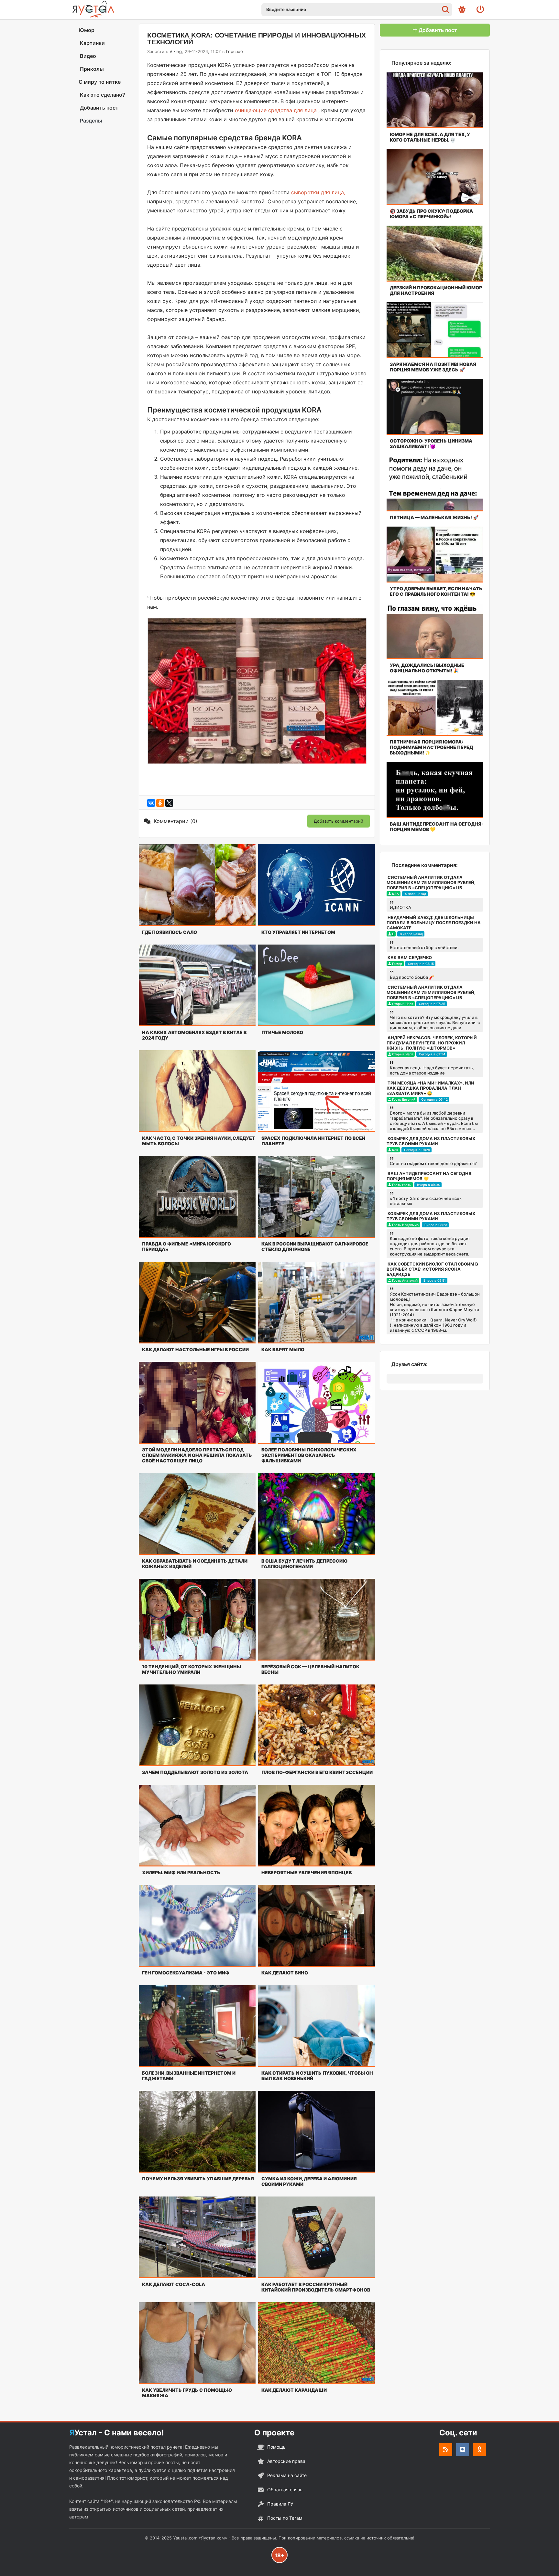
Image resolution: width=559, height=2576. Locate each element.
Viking (176, 51)
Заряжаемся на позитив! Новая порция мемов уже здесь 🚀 (433, 367)
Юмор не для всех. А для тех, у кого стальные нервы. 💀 (430, 137)
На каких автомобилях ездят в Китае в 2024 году (194, 1035)
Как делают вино (285, 1973)
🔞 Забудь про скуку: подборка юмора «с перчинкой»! (431, 214)
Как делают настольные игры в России (195, 1349)
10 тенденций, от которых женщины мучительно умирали (192, 1669)
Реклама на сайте (287, 2475)
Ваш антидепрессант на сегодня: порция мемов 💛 (436, 827)
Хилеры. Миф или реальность (181, 1872)
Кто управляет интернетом (298, 932)
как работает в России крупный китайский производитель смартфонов (316, 2287)
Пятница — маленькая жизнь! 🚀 (434, 517)
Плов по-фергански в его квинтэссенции (317, 1772)
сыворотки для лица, (318, 192)
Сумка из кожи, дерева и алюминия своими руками (309, 2181)
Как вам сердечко (410, 957)
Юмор (87, 30)
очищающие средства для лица (276, 110)
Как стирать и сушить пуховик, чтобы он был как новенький (317, 2076)
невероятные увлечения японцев (307, 1872)
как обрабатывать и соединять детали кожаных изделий (195, 1564)
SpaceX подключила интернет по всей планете (313, 1141)
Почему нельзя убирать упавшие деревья (198, 2179)
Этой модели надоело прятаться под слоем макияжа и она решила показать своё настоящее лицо (197, 1455)
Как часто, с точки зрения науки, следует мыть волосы (199, 1141)
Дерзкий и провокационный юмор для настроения (436, 290)
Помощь (276, 2447)
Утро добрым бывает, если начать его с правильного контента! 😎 (436, 591)
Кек (395, 1150)
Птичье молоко (282, 1032)
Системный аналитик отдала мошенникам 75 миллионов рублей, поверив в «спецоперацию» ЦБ (431, 882)
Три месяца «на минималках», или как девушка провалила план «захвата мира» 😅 (430, 1088)
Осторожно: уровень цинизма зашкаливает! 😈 (431, 444)
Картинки (92, 43)
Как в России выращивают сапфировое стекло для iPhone (315, 1246)
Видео (87, 56)
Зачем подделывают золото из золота (195, 1772)
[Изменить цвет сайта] (462, 10)
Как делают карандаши (294, 2390)
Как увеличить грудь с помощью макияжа (187, 2393)
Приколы (91, 69)
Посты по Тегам (285, 2518)
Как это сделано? (102, 95)
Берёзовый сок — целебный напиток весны (310, 1669)
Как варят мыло (283, 1349)
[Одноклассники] (160, 803)
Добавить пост (99, 108)
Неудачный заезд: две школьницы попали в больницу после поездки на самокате (434, 923)
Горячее (235, 51)
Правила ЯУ (280, 2504)
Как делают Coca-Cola (174, 2284)
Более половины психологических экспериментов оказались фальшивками (309, 1455)
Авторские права (286, 2461)
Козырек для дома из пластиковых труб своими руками (431, 1141)
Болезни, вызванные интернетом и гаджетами (189, 2076)
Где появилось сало (170, 932)
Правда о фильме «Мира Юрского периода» (186, 1246)
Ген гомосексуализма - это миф (186, 1973)
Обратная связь (285, 2490)
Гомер (397, 964)
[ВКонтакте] (151, 803)
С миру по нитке (100, 82)
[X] (169, 803)
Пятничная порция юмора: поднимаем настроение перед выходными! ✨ (431, 747)
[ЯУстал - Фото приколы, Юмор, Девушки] (93, 9)
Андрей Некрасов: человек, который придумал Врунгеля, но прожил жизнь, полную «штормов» (432, 1043)
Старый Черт (403, 1004)
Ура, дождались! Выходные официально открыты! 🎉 (427, 668)
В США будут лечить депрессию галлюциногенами (304, 1564)
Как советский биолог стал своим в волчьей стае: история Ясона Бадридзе (432, 1269)
